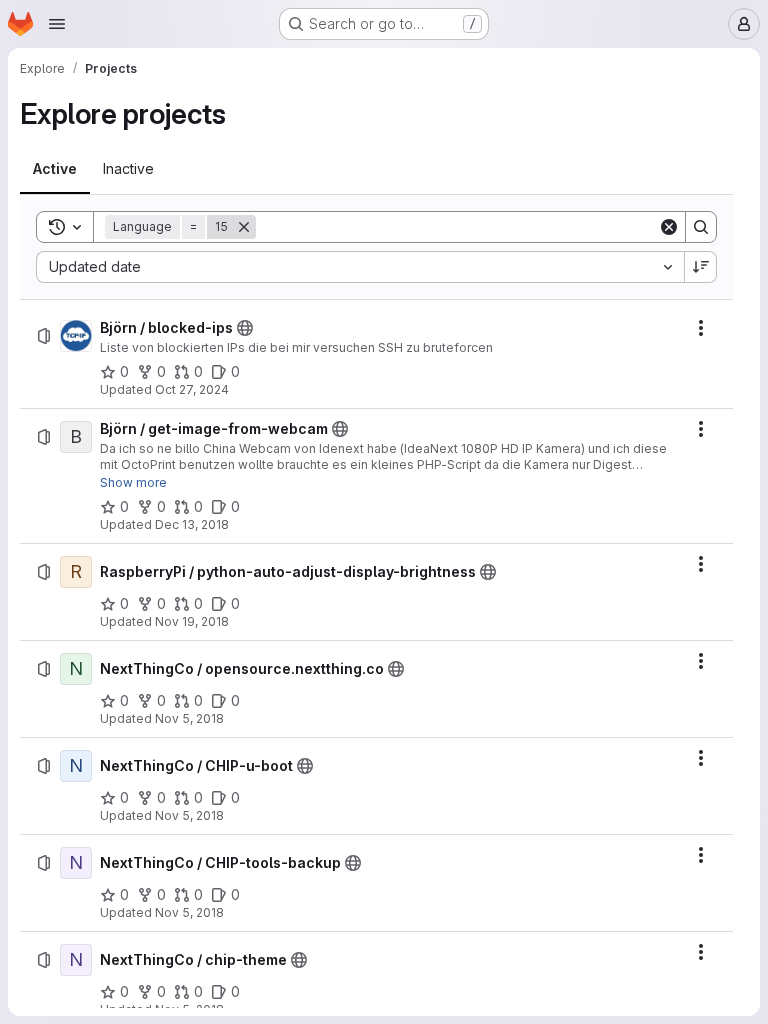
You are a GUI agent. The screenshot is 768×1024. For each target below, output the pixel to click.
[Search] (701, 227)
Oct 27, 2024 (192, 389)
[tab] (55, 169)
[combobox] (360, 267)
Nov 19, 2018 (192, 621)
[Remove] (244, 227)
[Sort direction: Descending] (701, 267)
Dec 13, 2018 (192, 524)
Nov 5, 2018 (189, 718)
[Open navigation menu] (57, 24)
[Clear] (669, 227)
